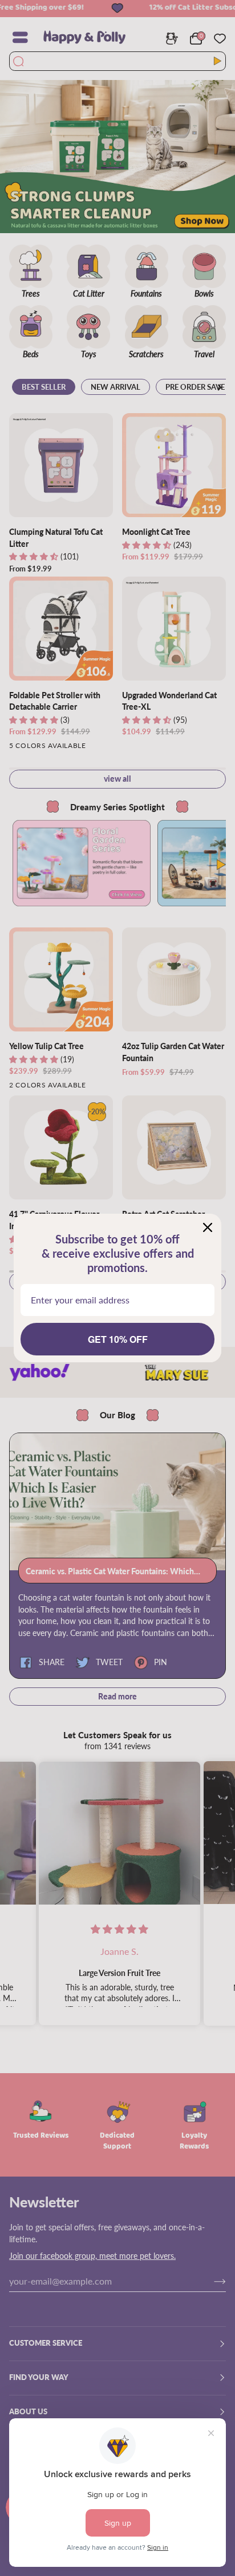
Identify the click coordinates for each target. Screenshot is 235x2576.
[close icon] (208, 1227)
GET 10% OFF (118, 1339)
